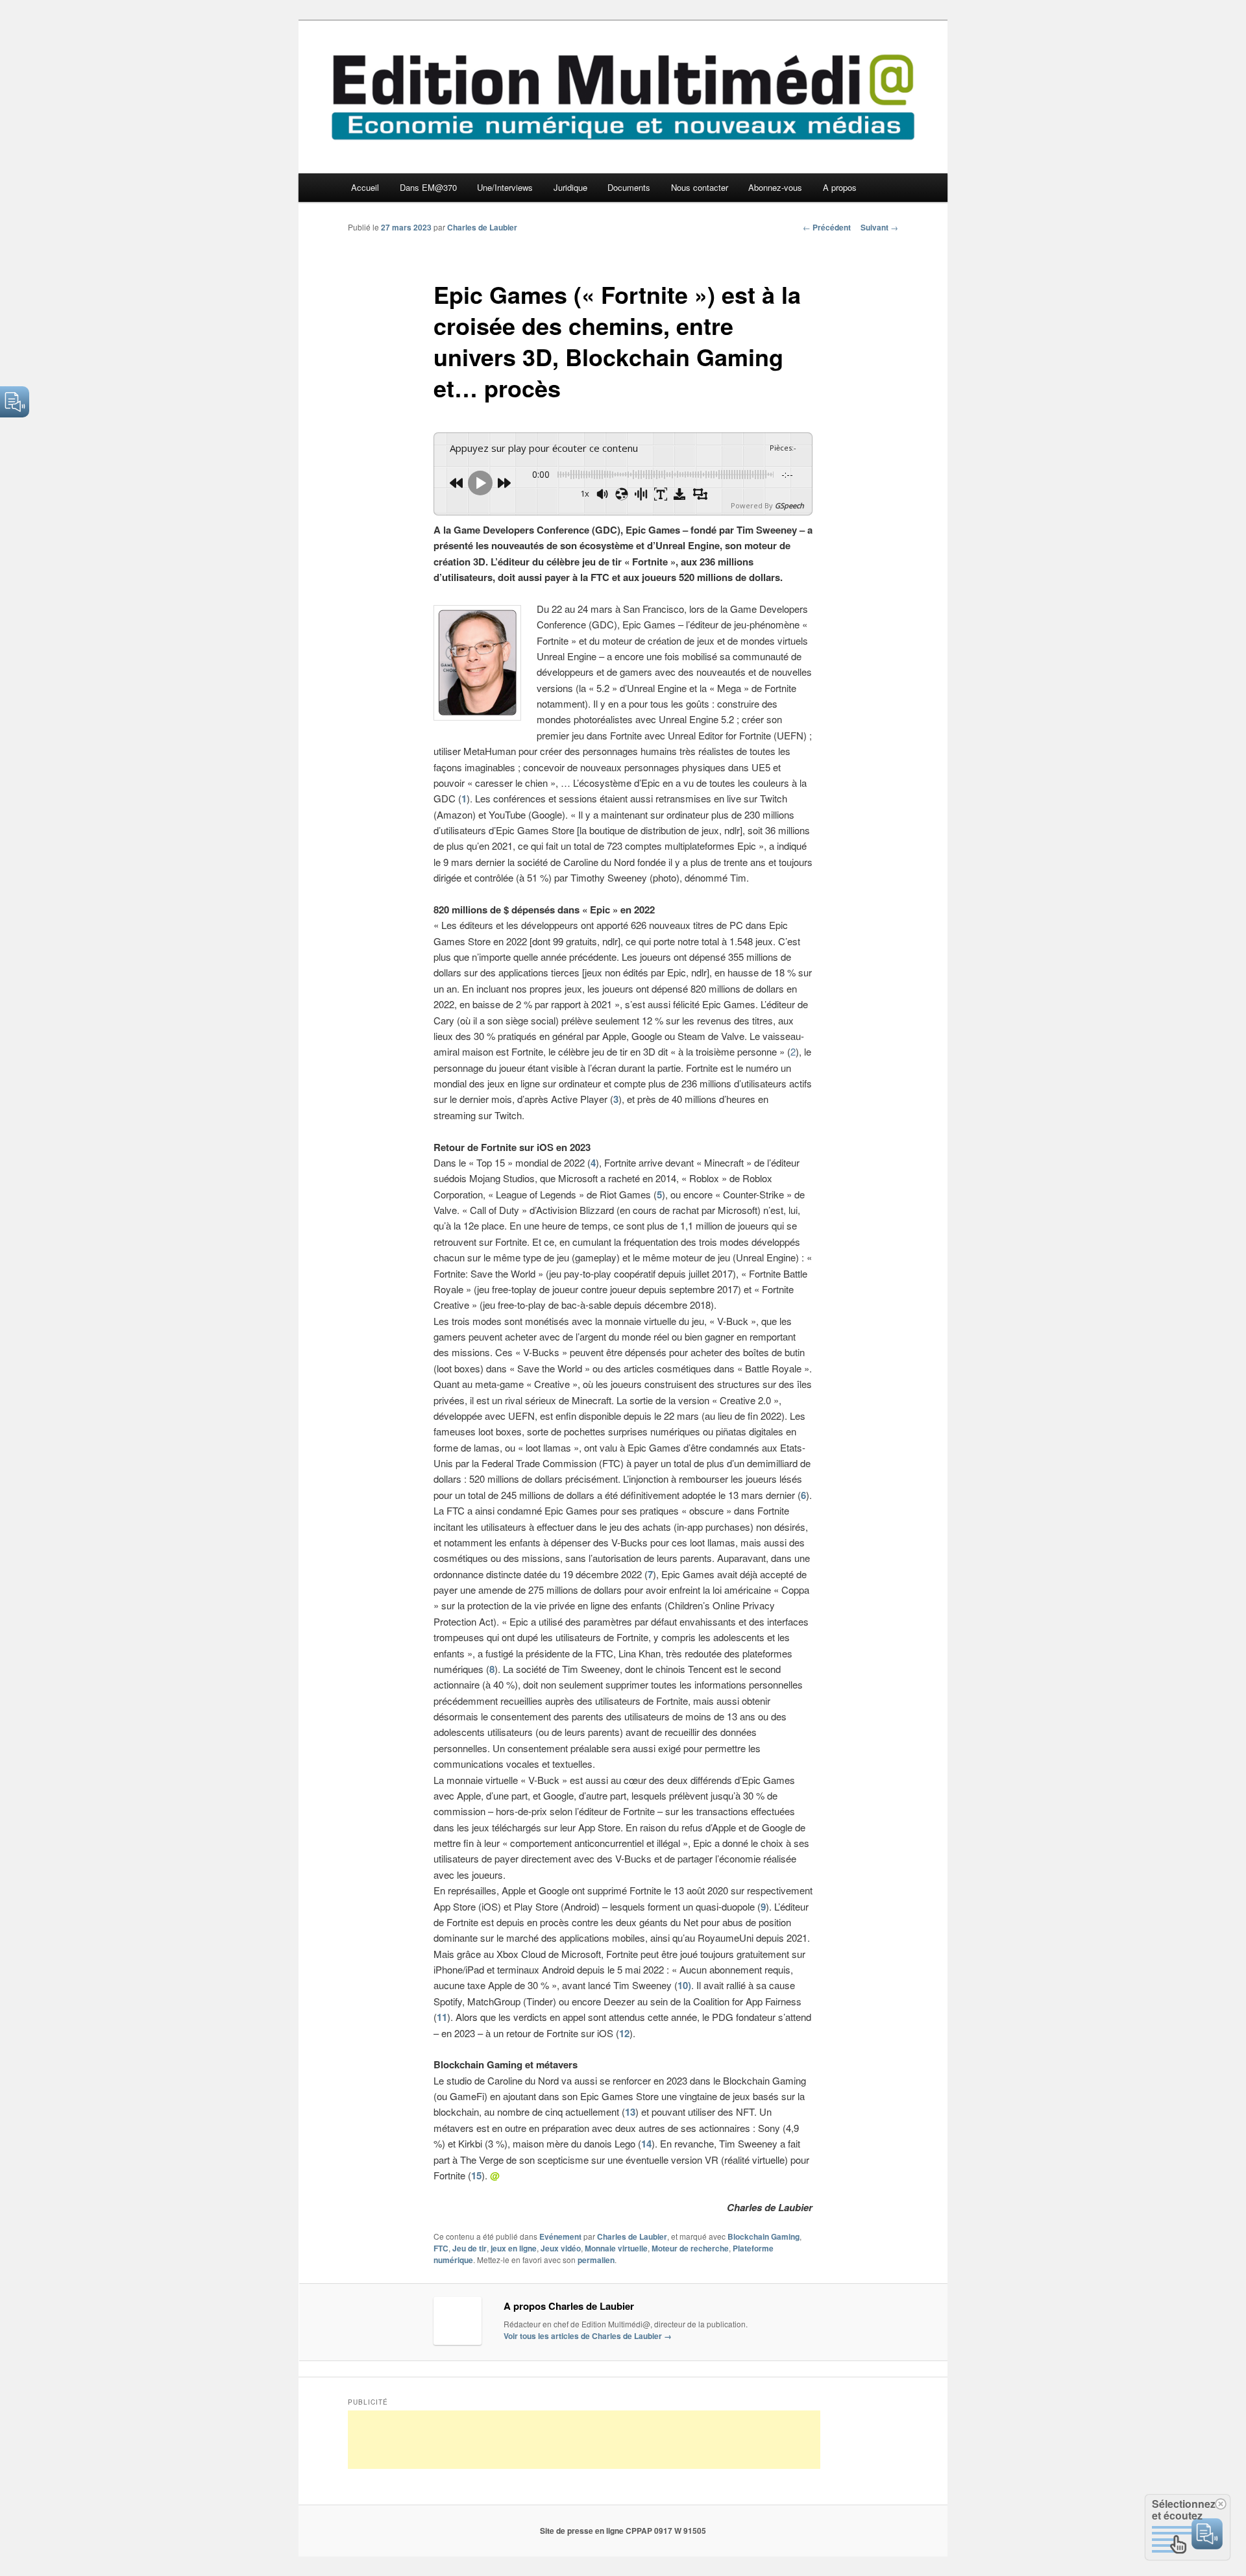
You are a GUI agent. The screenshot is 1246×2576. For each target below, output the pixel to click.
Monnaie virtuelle (616, 2248)
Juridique (570, 187)
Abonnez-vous (775, 187)
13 (630, 2112)
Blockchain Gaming (763, 2236)
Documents (629, 187)
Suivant (879, 227)
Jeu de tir (470, 2248)
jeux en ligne (514, 2248)
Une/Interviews (505, 187)
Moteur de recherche (690, 2248)
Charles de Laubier (482, 227)
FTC (441, 2248)
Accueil (365, 187)
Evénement (560, 2236)
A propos (840, 187)
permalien (596, 2260)
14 (646, 2144)
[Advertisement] (584, 2440)
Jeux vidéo (561, 2248)
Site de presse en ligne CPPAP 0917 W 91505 (623, 2531)
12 (624, 2033)
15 (476, 2175)
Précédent (827, 227)
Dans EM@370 (428, 187)
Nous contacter (700, 187)
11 (442, 2017)
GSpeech (789, 505)
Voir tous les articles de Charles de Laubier (588, 2336)
